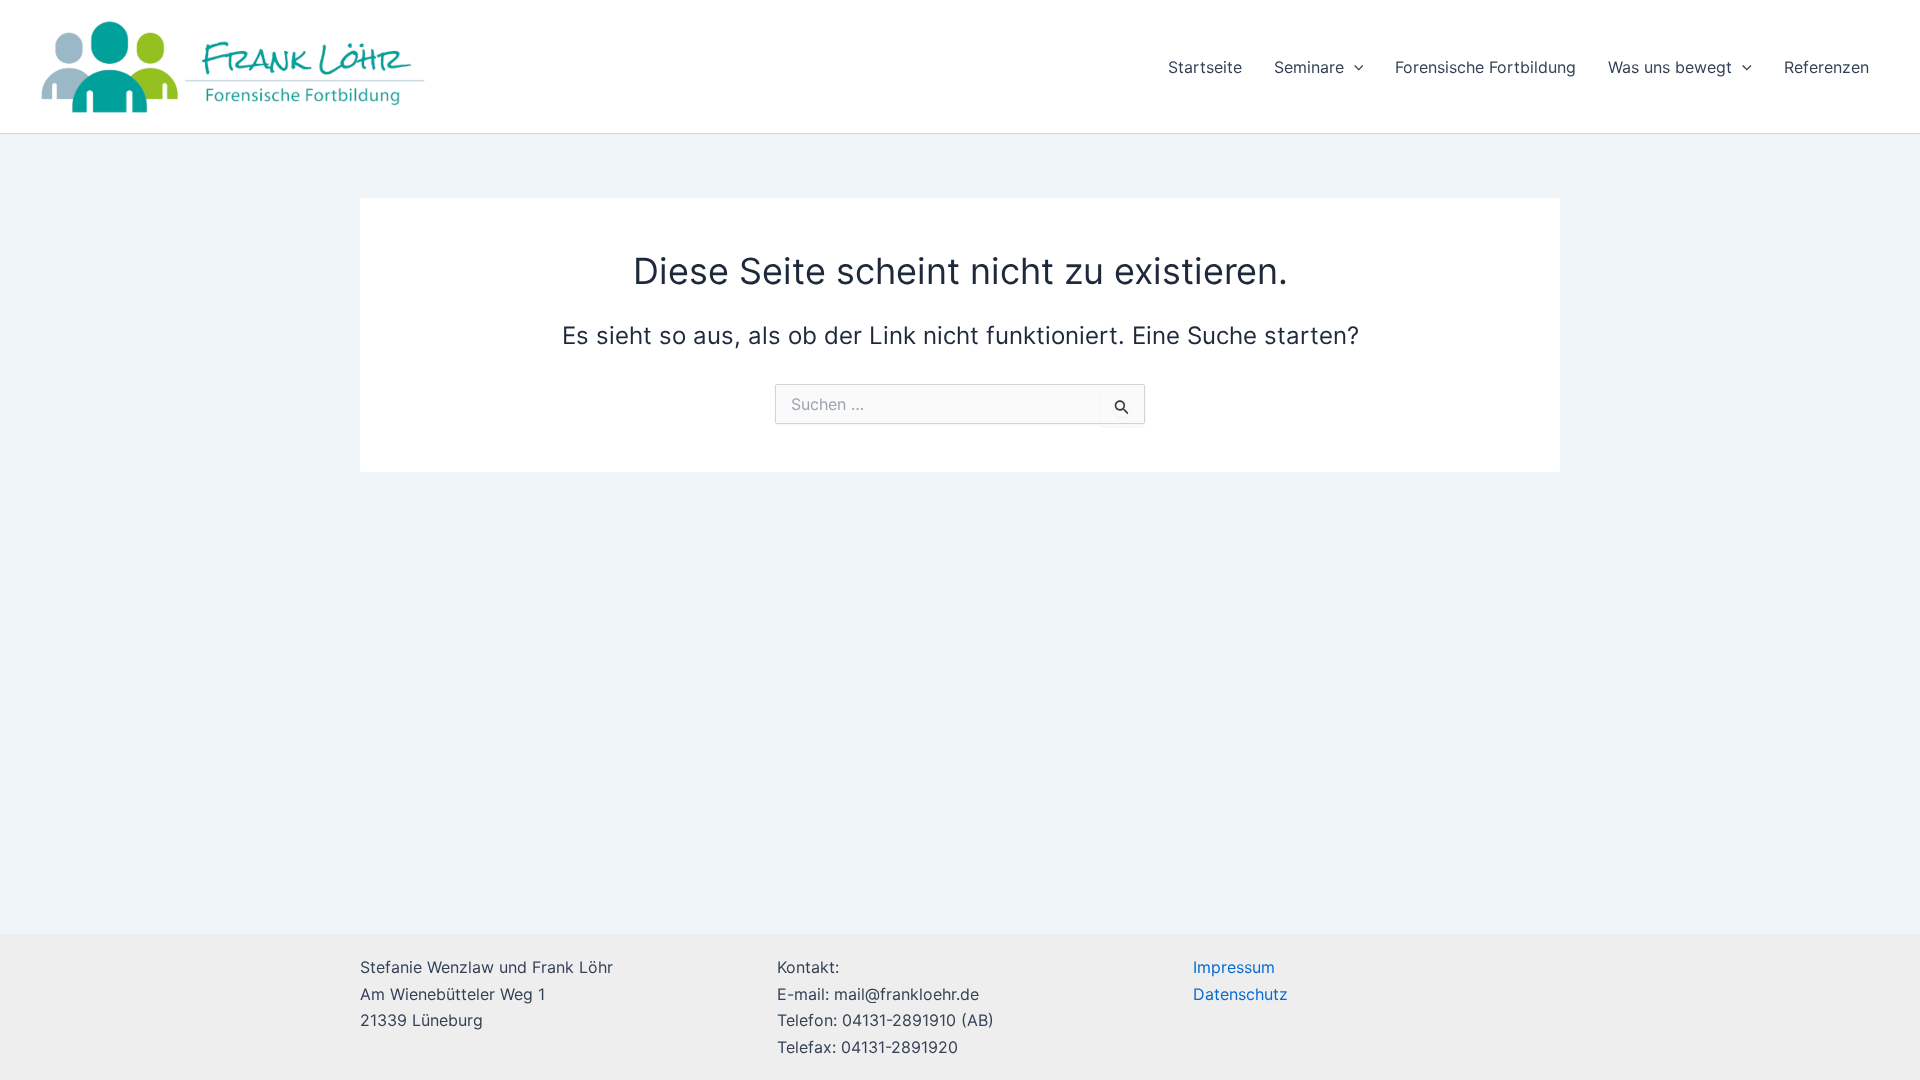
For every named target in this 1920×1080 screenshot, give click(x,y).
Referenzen (1826, 67)
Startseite (1205, 67)
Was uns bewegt (1670, 67)
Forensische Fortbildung (1485, 67)
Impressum (1234, 967)
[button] (1354, 67)
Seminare (1309, 67)
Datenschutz (1240, 994)
